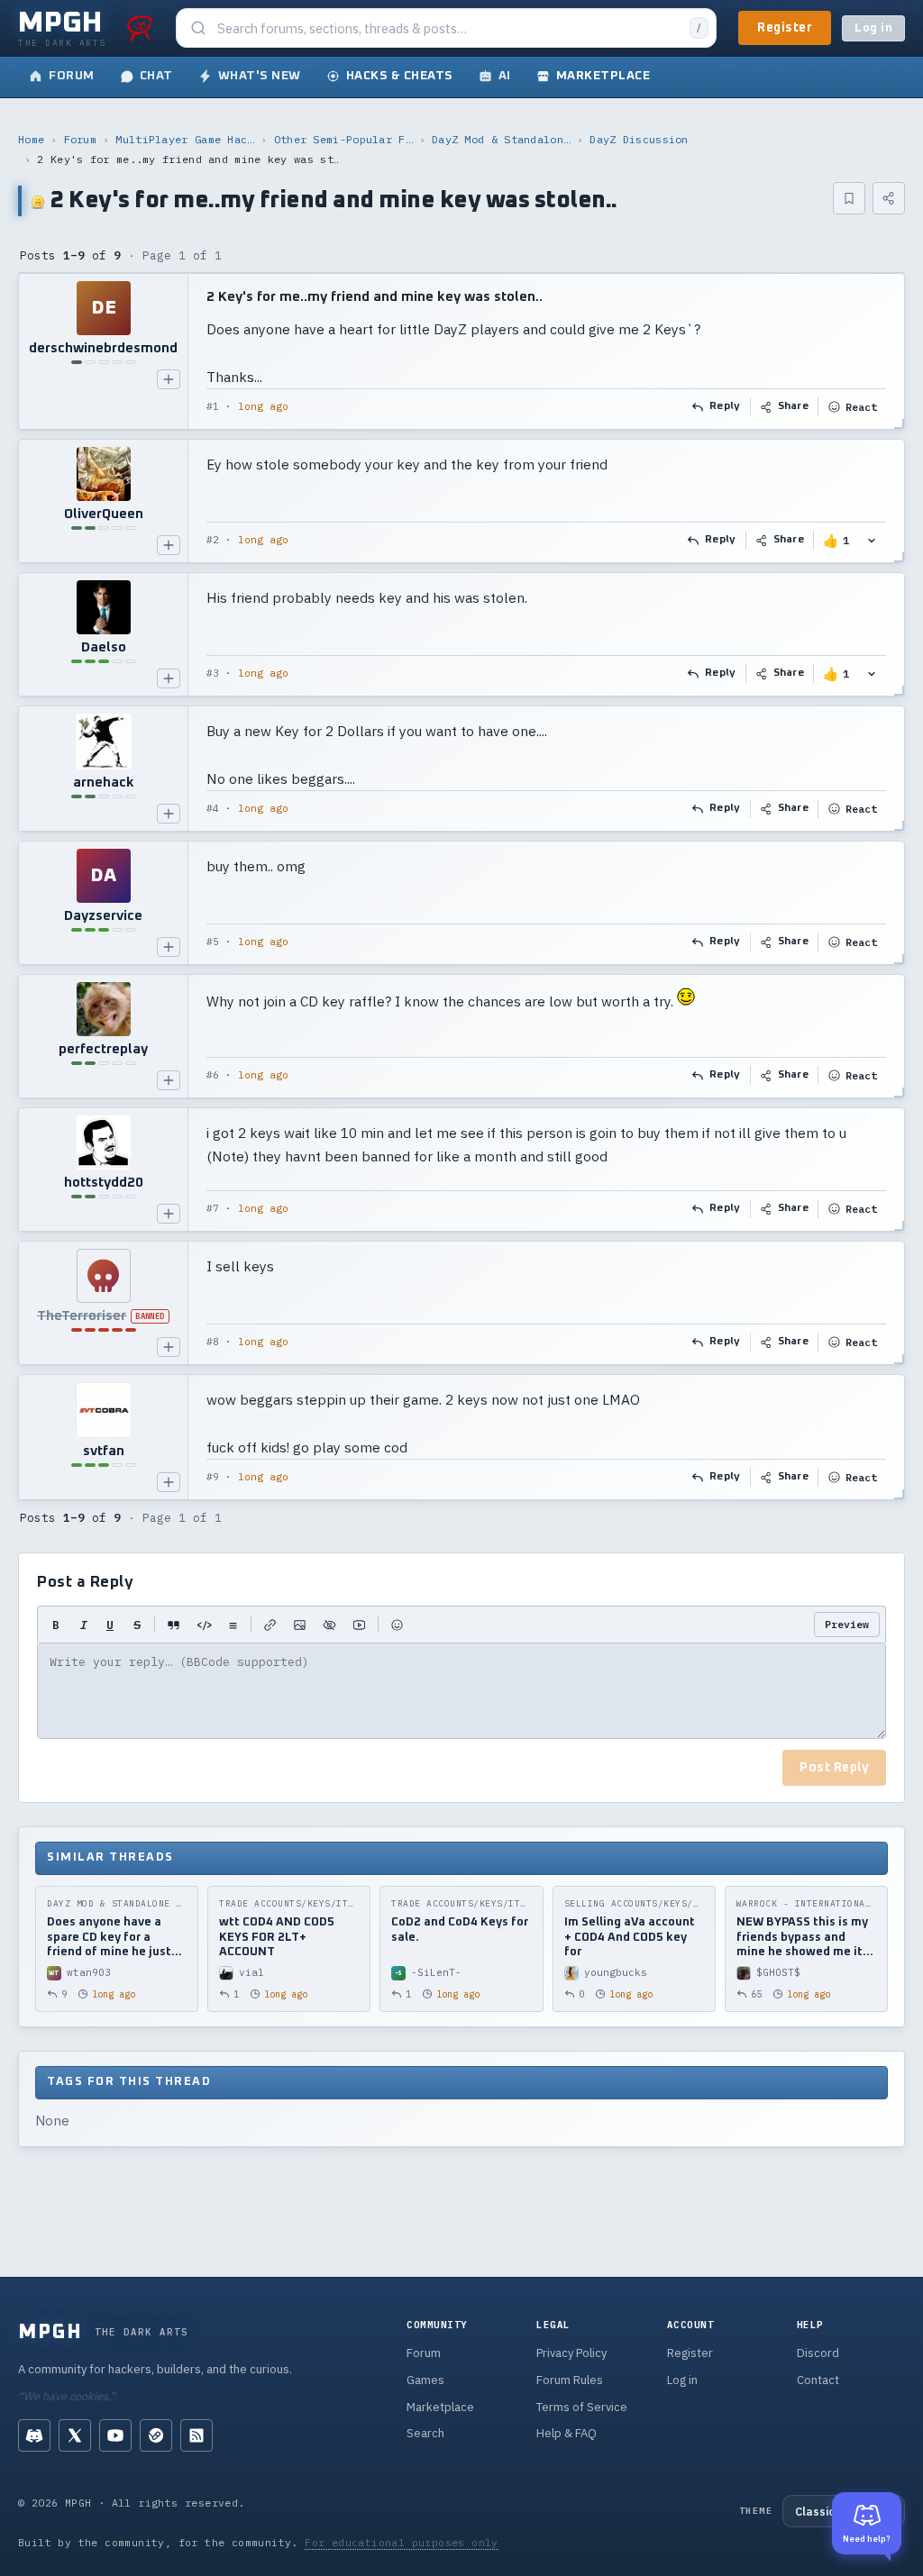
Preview (847, 1624)
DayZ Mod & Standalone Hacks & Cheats (501, 139)
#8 (213, 1342)
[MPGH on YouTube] (115, 2435)
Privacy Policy (571, 2353)
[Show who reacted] (872, 540)
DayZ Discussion (639, 139)
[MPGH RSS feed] (196, 2435)
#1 (213, 406)
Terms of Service (582, 2407)
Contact (818, 2380)
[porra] (140, 28)
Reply (725, 406)
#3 (213, 673)
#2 (213, 540)
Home (31, 139)
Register (785, 28)
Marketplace (440, 2407)
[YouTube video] (359, 1625)
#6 (213, 1075)
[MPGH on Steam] (156, 2435)
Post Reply (834, 1768)
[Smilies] (397, 1625)
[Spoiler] (329, 1625)
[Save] (849, 198)
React (861, 407)
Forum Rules (570, 2380)
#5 (213, 942)
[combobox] (448, 28)
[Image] (300, 1625)
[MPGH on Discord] (34, 2435)
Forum (81, 139)
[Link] (270, 1625)
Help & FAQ (567, 2433)
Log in (873, 28)
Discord (818, 2353)
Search (425, 2433)
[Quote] (174, 1625)
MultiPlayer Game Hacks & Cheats (185, 139)
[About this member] (169, 379)
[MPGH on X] (75, 2435)
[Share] (889, 198)
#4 (213, 808)
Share (794, 406)
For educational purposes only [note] (402, 2542)
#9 (213, 1477)
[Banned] (103, 1276)
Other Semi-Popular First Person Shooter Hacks (343, 139)
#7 (213, 1208)
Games (425, 2380)
